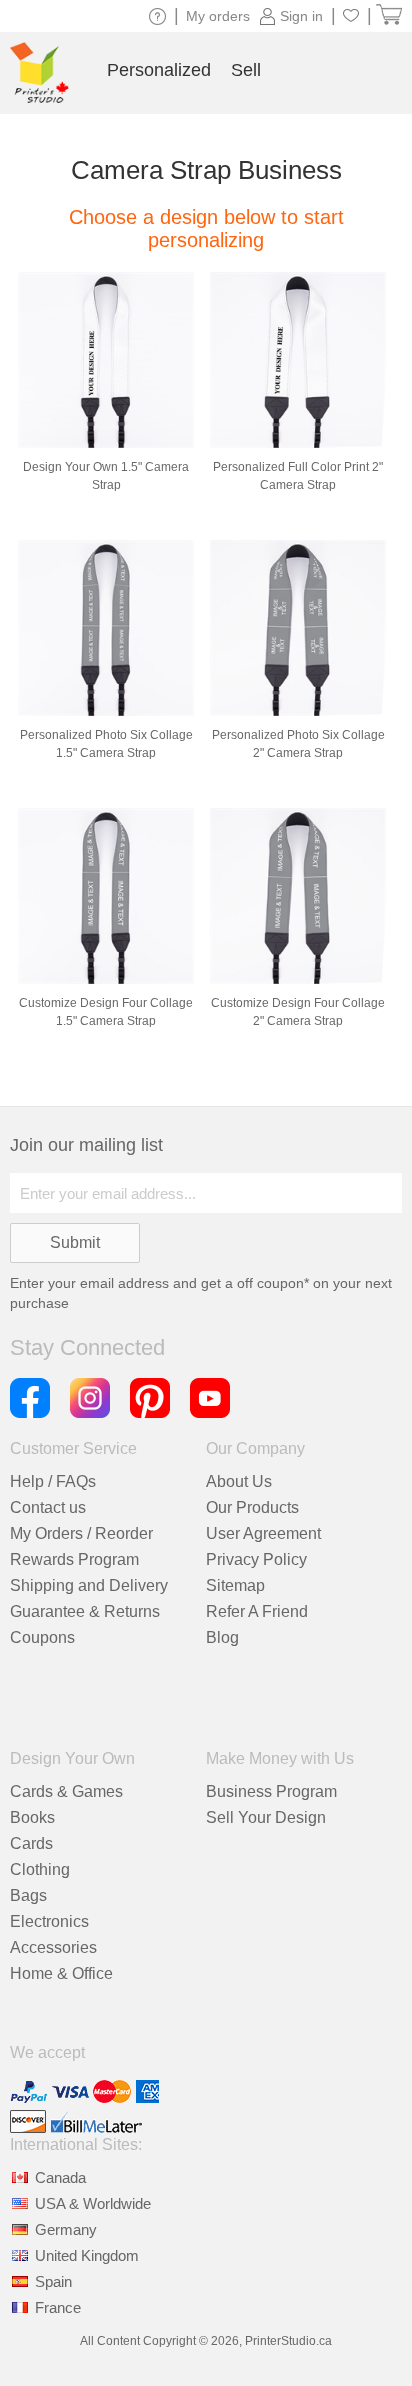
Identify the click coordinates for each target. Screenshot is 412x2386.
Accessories (53, 1947)
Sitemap (235, 1585)
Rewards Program (74, 1559)
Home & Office (61, 1973)
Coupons (42, 1637)
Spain (53, 2281)
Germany (66, 2229)
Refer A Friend (257, 1611)
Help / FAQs (53, 1481)
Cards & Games (66, 1791)
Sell (246, 70)
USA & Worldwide (93, 2203)
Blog (222, 1637)
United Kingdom (87, 2255)
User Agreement (263, 1533)
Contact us (48, 1507)
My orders (218, 16)
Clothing (40, 1869)
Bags (28, 1895)
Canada (60, 2177)
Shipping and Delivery (89, 1585)
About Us (239, 1481)
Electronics (49, 1921)
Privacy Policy (256, 1559)
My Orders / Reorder (81, 1533)
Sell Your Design (266, 1817)
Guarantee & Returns (85, 1611)
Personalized (159, 70)
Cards (31, 1843)
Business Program (271, 1791)
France (58, 2307)
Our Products (252, 1507)
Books (32, 1817)
